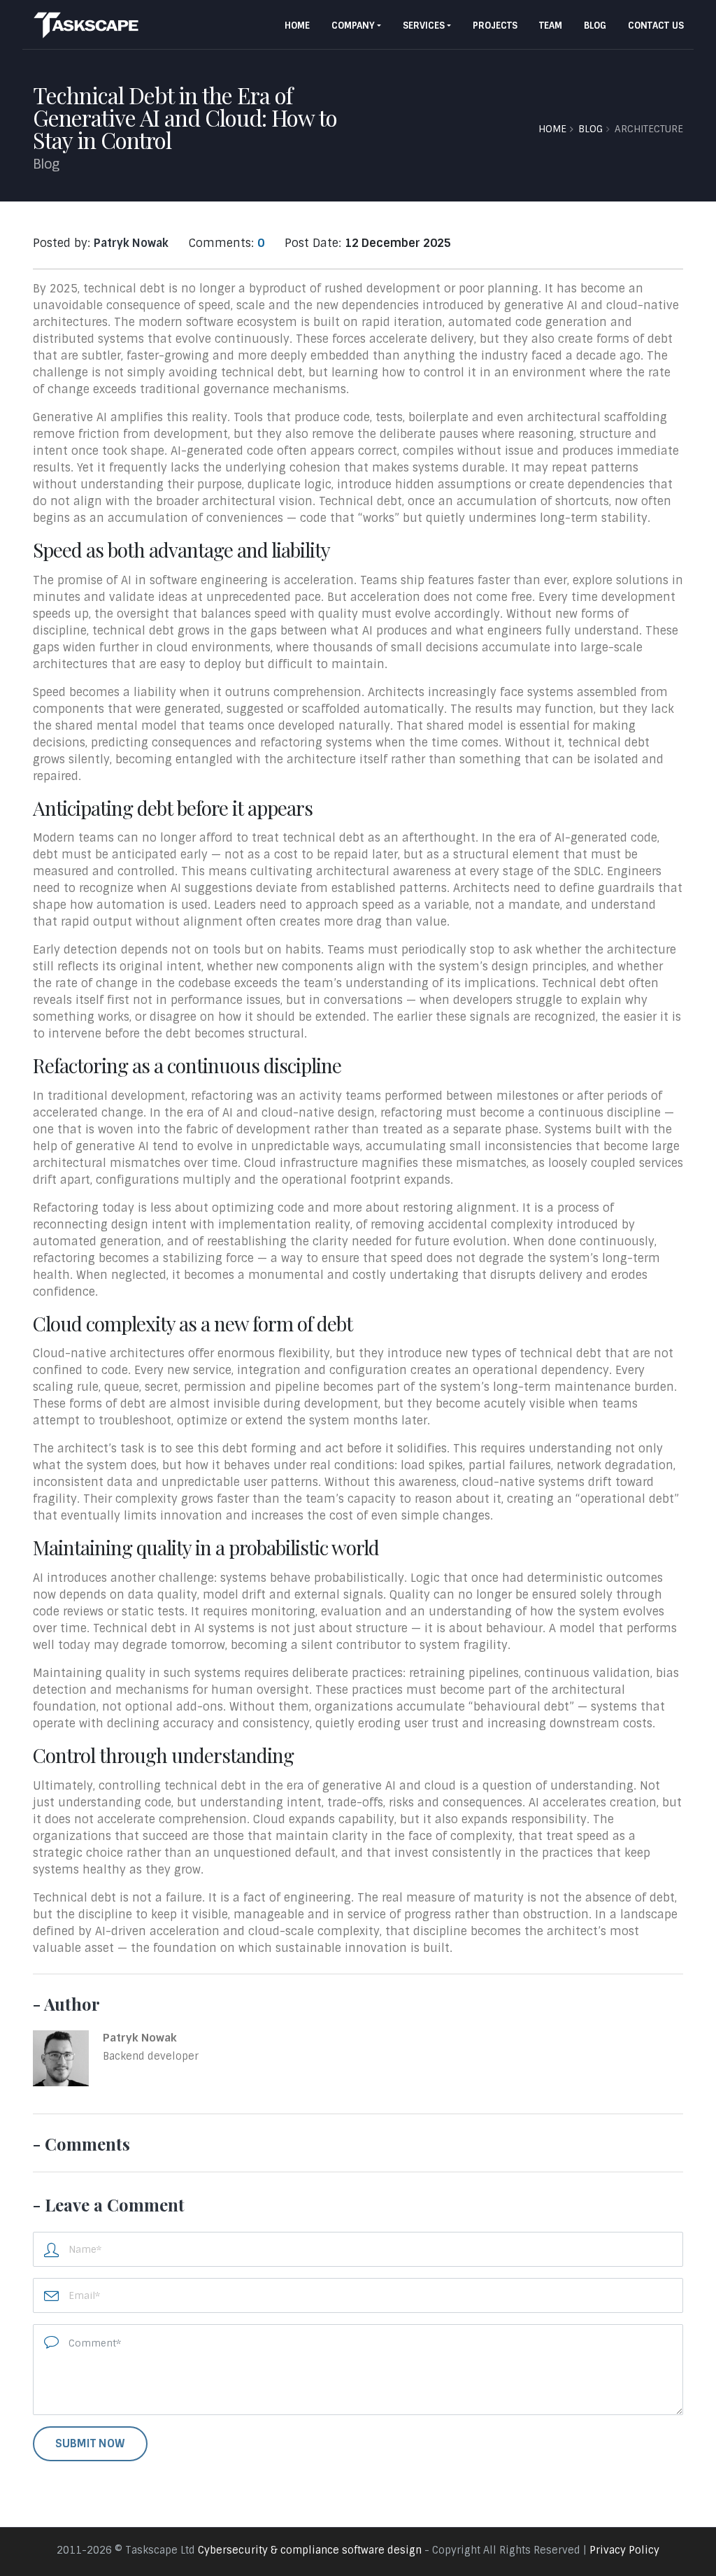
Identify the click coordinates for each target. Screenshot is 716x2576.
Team (551, 26)
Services (424, 26)
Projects (495, 26)
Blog (595, 26)
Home (297, 26)
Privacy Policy (624, 2550)
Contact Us (656, 26)
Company (353, 26)
